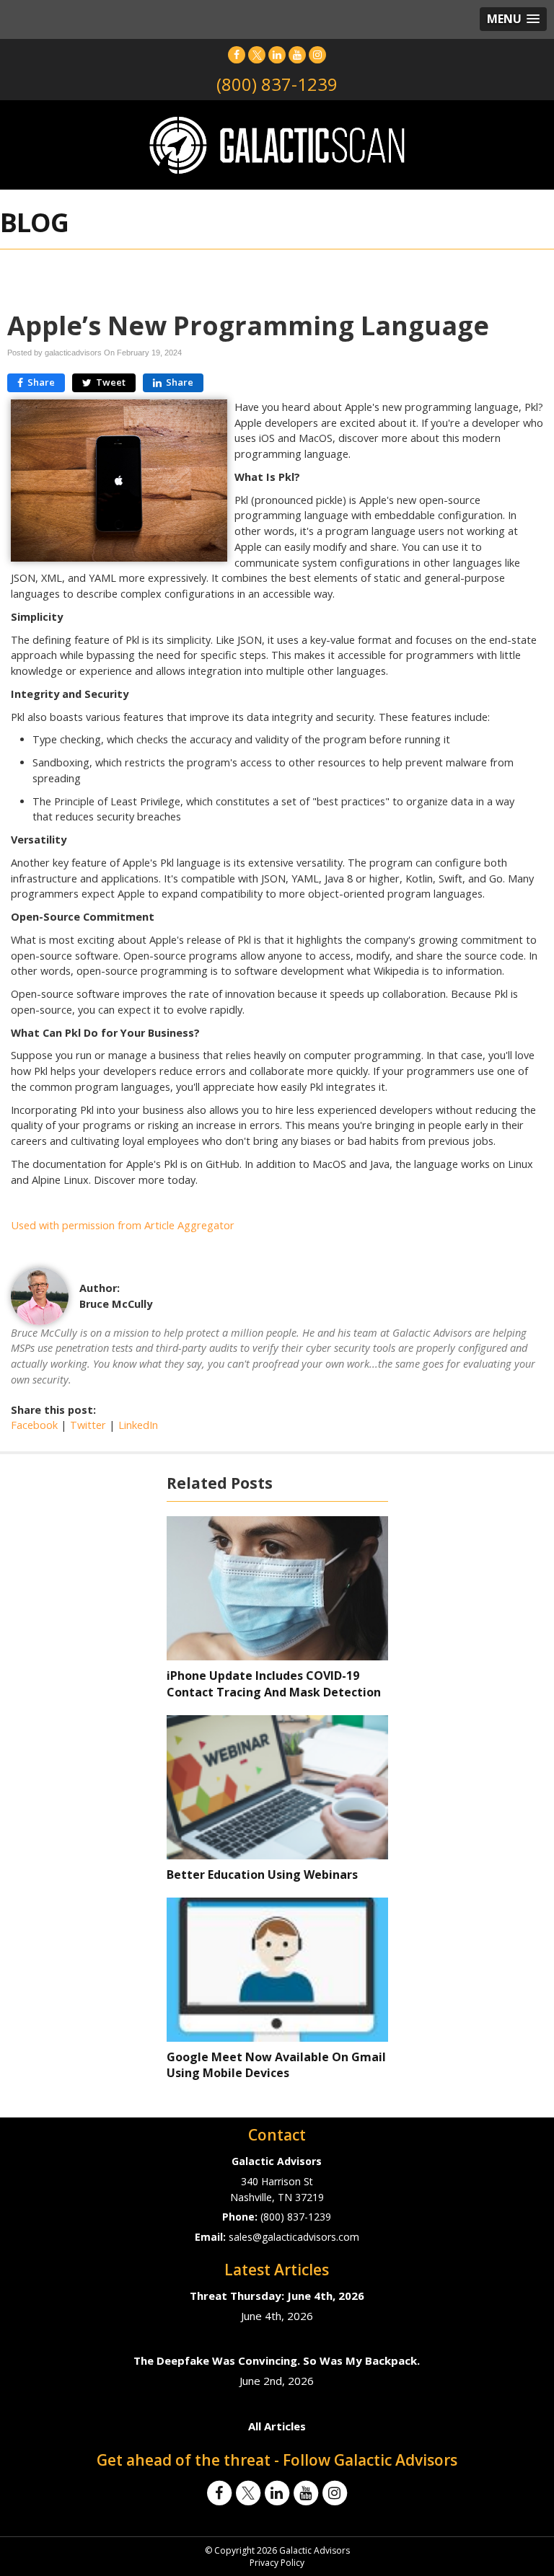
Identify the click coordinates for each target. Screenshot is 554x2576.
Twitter (88, 1425)
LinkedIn (138, 1425)
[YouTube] (297, 54)
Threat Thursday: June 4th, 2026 (277, 2296)
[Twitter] (257, 54)
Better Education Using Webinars (262, 1875)
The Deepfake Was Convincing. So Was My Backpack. (277, 2360)
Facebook (34, 1425)
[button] (513, 19)
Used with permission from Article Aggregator (123, 1225)
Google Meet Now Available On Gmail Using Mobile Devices (276, 2065)
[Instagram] (317, 54)
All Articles (277, 2426)
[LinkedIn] (277, 54)
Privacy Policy (277, 2563)
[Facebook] (237, 54)
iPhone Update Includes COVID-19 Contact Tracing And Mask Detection (274, 1684)
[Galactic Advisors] (277, 144)
